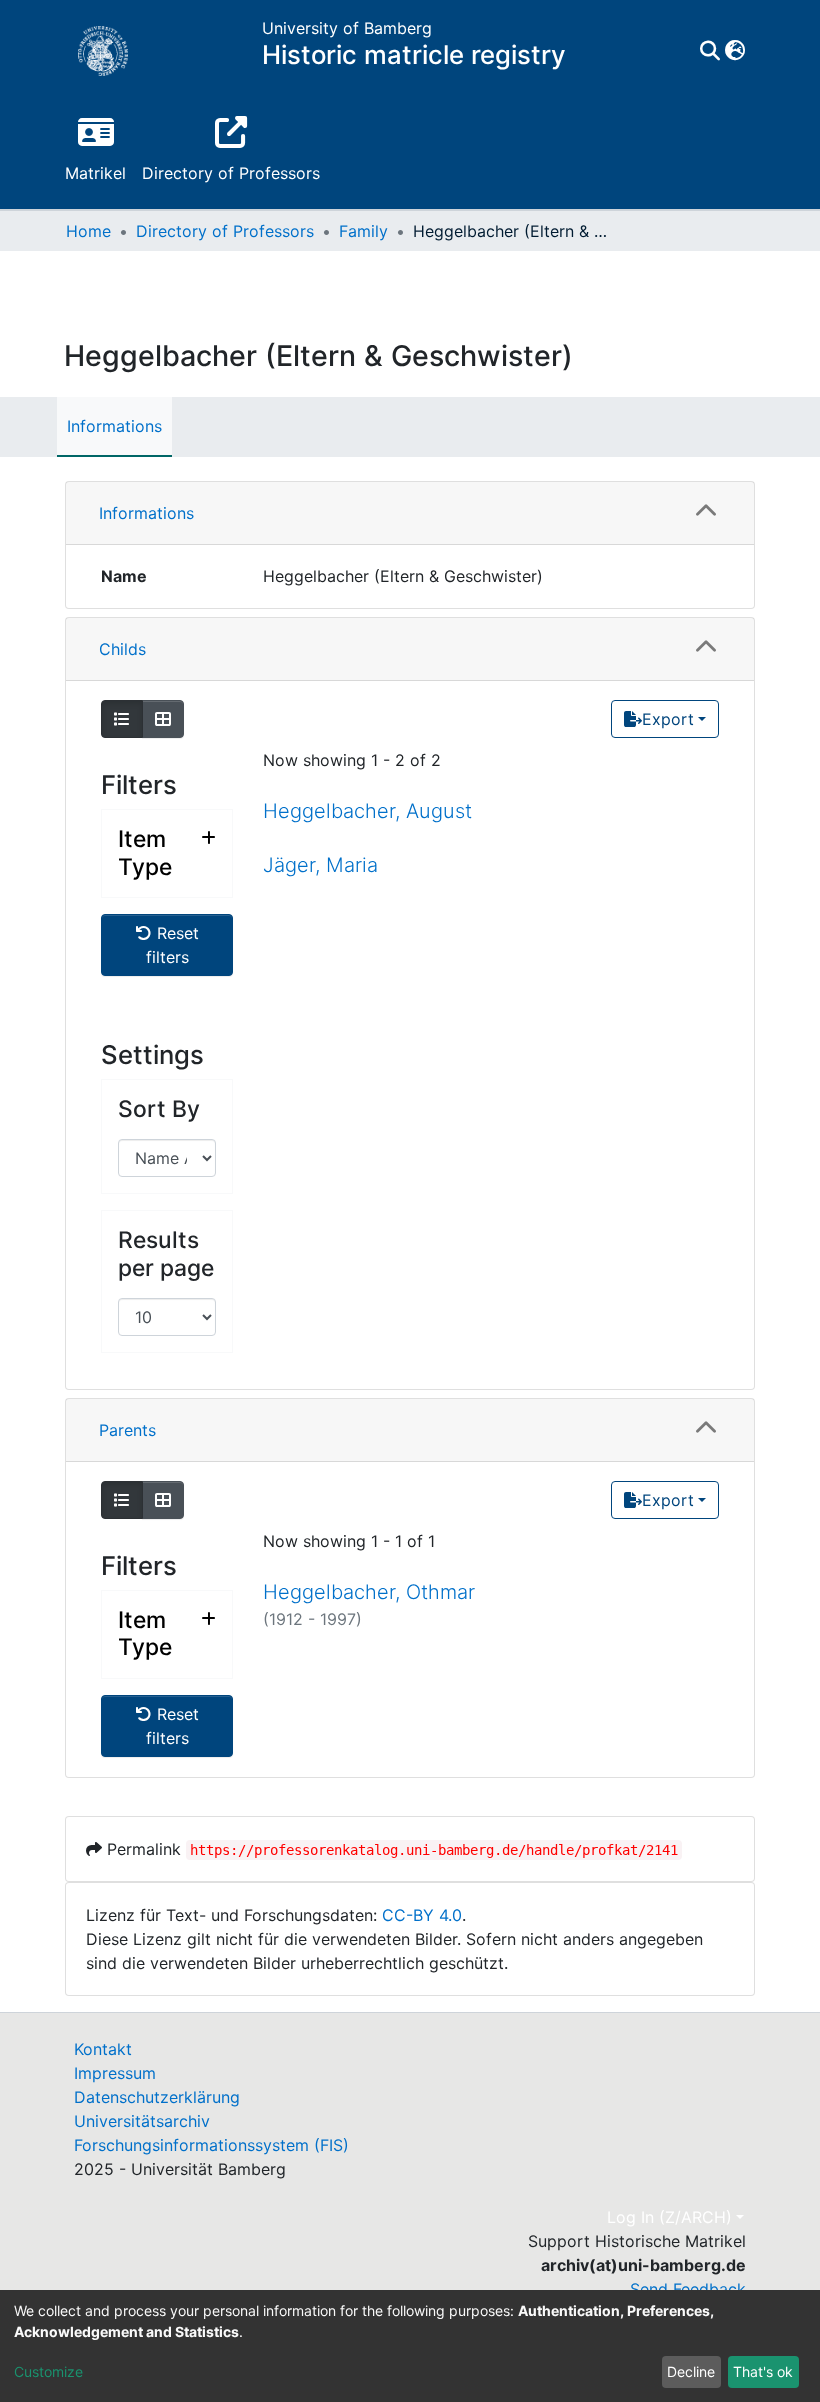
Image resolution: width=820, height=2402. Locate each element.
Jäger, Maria (320, 865)
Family (363, 231)
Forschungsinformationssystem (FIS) (211, 2145)
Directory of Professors (225, 231)
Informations (114, 426)
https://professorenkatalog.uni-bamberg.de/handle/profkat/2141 (434, 1850)
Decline (691, 2371)
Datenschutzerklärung (157, 2097)
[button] (734, 51)
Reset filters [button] (172, 945)
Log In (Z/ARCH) (669, 2217)
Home (88, 231)
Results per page (166, 1254)
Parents (127, 1430)
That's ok (763, 2371)
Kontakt (103, 2049)
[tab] (410, 513)
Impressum (115, 2073)
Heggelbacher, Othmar (369, 1592)
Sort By (159, 1109)
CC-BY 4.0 (422, 1915)
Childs (122, 649)
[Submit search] (709, 51)
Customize (48, 2371)
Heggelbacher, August (367, 811)
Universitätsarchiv (142, 2121)
